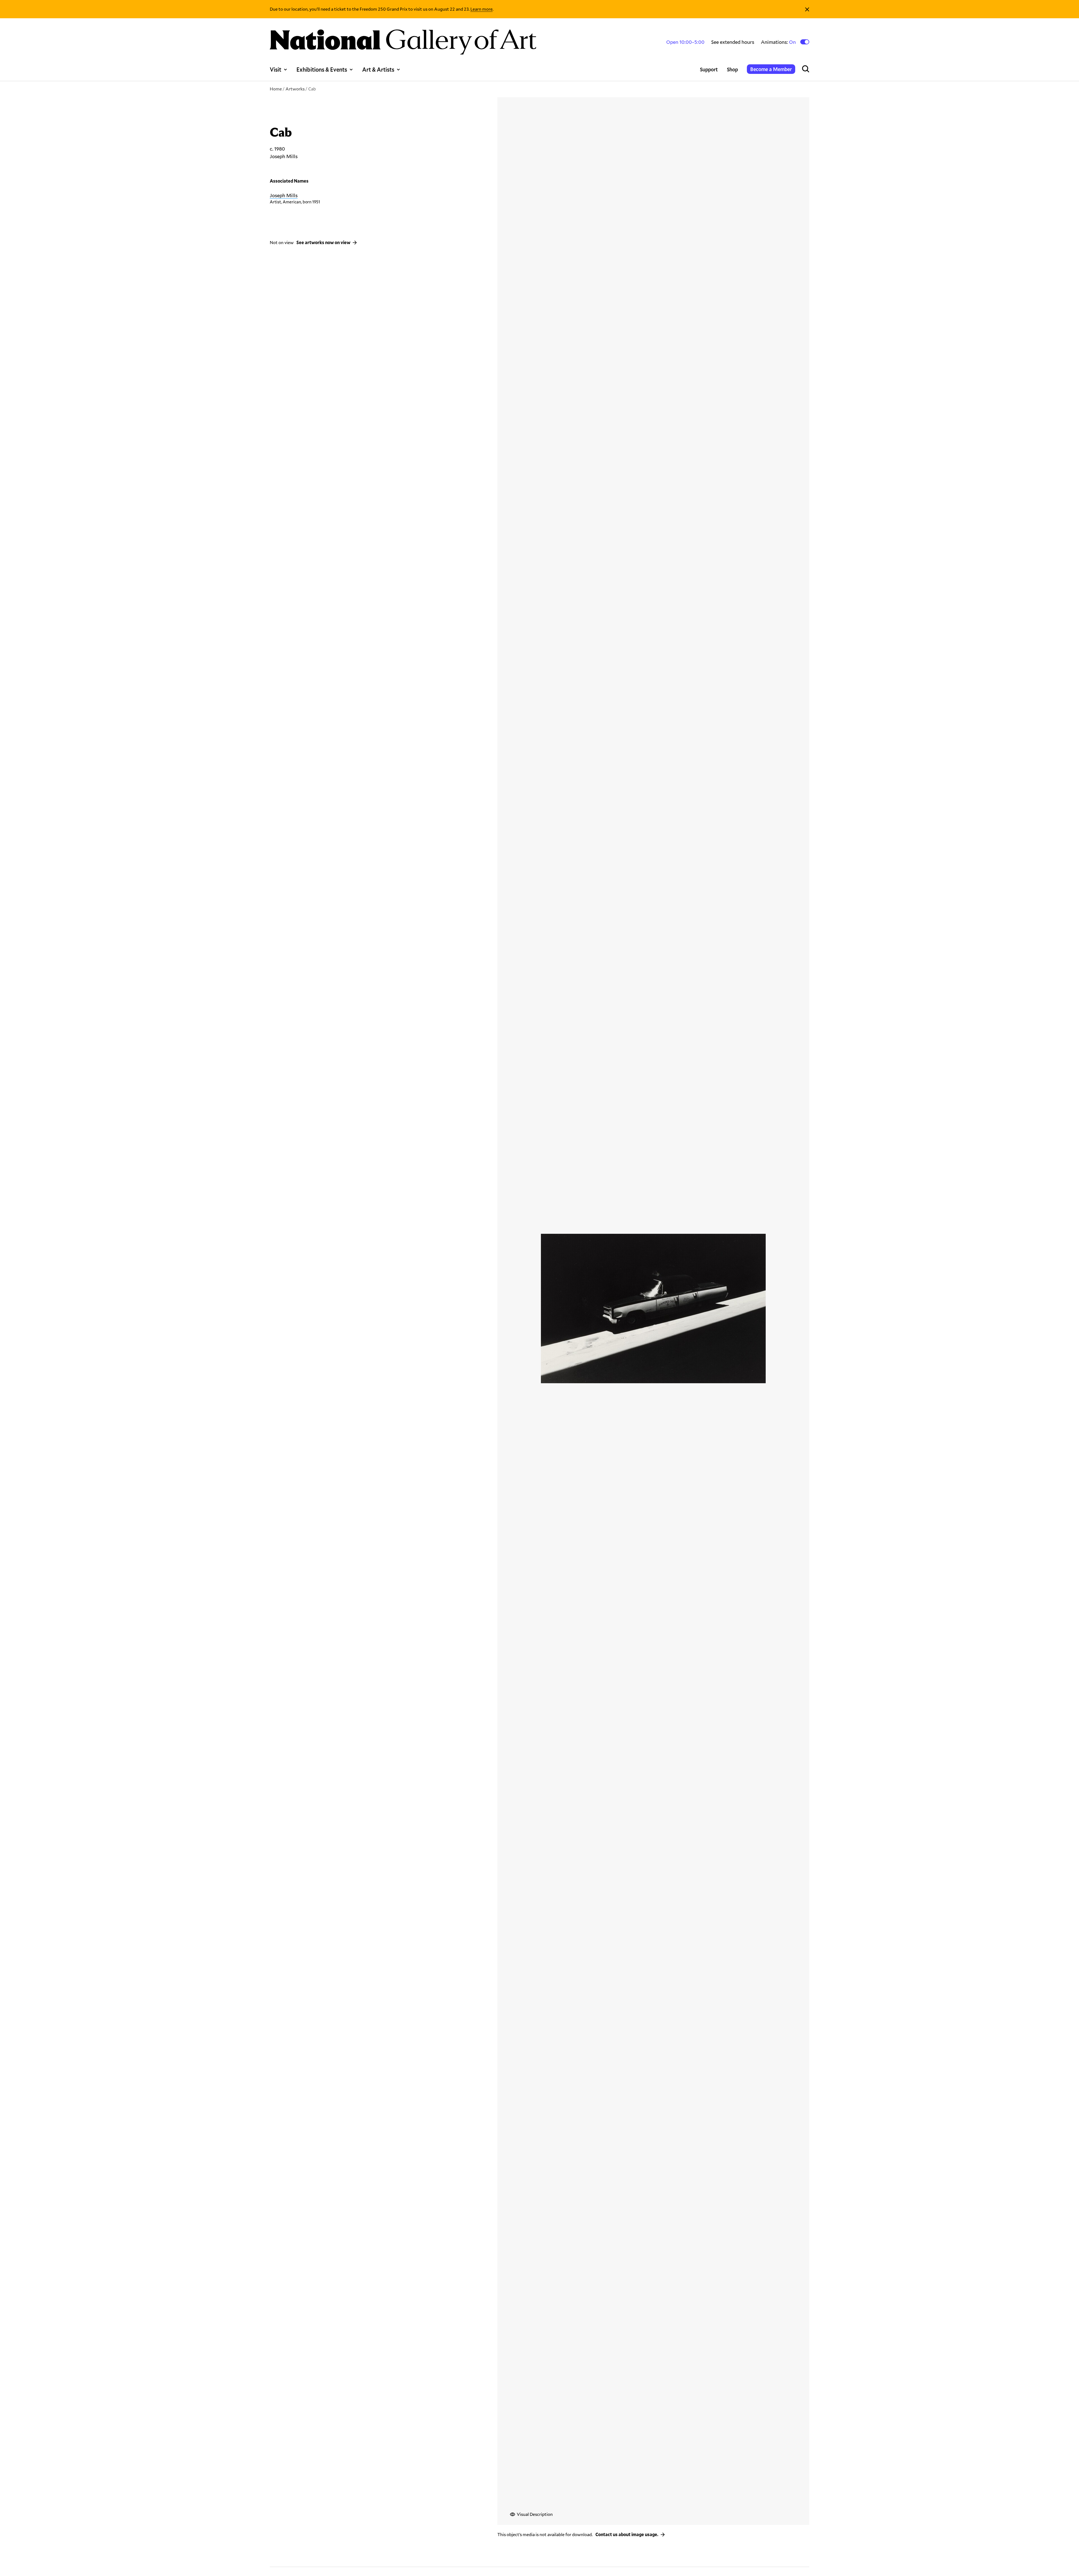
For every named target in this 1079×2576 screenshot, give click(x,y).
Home (276, 89)
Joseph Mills (284, 195)
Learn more (481, 9)
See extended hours (733, 42)
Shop (732, 69)
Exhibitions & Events (322, 69)
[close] (807, 9)
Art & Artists (378, 69)
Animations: (779, 42)
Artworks (295, 89)
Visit (276, 69)
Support (709, 69)
